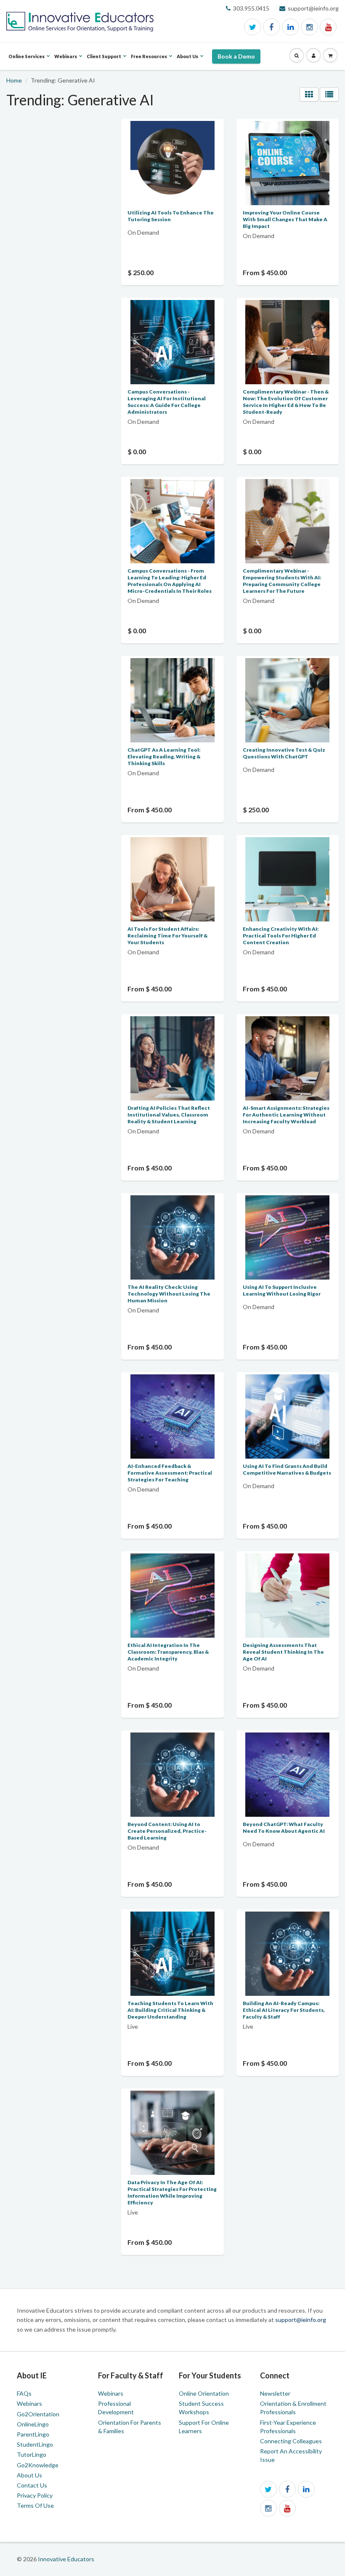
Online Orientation (204, 2393)
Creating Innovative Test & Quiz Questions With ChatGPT (284, 753)
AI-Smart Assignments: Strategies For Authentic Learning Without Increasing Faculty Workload (286, 1115)
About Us (29, 2475)
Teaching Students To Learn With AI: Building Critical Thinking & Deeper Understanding (170, 2010)
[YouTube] (328, 27)
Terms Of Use (35, 2505)
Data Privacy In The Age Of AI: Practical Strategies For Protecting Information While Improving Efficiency (172, 2192)
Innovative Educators (66, 2559)
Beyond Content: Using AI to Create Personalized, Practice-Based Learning (167, 1831)
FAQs (24, 2393)
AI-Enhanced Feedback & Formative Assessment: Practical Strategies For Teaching (170, 1473)
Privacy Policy (35, 2495)
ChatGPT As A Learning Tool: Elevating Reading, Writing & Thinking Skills (164, 756)
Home (14, 80)
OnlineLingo (33, 2424)
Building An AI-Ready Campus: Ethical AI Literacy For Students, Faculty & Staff (284, 2010)
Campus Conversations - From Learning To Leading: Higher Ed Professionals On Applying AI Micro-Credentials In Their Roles (170, 581)
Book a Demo (236, 56)
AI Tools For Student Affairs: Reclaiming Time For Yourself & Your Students (167, 936)
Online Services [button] (27, 62)
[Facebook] (271, 27)
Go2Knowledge (38, 2465)
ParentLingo (33, 2434)
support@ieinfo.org (301, 2320)
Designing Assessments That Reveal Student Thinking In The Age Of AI (283, 1652)
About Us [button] (187, 62)
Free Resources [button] (149, 62)
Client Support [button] (104, 62)
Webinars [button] (66, 62)
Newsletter (275, 2393)
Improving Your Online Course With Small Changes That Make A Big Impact (285, 219)
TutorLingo (32, 2454)
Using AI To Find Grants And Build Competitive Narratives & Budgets (287, 1469)
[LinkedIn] (290, 27)
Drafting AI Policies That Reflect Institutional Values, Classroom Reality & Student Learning (169, 1115)
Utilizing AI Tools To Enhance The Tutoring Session (171, 216)
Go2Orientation (38, 2414)
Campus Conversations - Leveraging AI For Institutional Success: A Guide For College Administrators (167, 402)
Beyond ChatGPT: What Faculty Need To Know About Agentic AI (284, 1828)
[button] (297, 56)
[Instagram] (309, 27)
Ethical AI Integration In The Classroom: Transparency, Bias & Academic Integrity (168, 1652)
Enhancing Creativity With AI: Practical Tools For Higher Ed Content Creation (281, 936)
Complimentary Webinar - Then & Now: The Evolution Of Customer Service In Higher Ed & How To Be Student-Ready (286, 402)
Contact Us (32, 2485)
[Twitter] (252, 27)
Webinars (29, 2403)
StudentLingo (35, 2444)
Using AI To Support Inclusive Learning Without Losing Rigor (282, 1290)
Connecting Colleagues (291, 2441)
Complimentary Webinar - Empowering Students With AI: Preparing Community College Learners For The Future (282, 581)
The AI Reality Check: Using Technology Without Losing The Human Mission (169, 1294)
